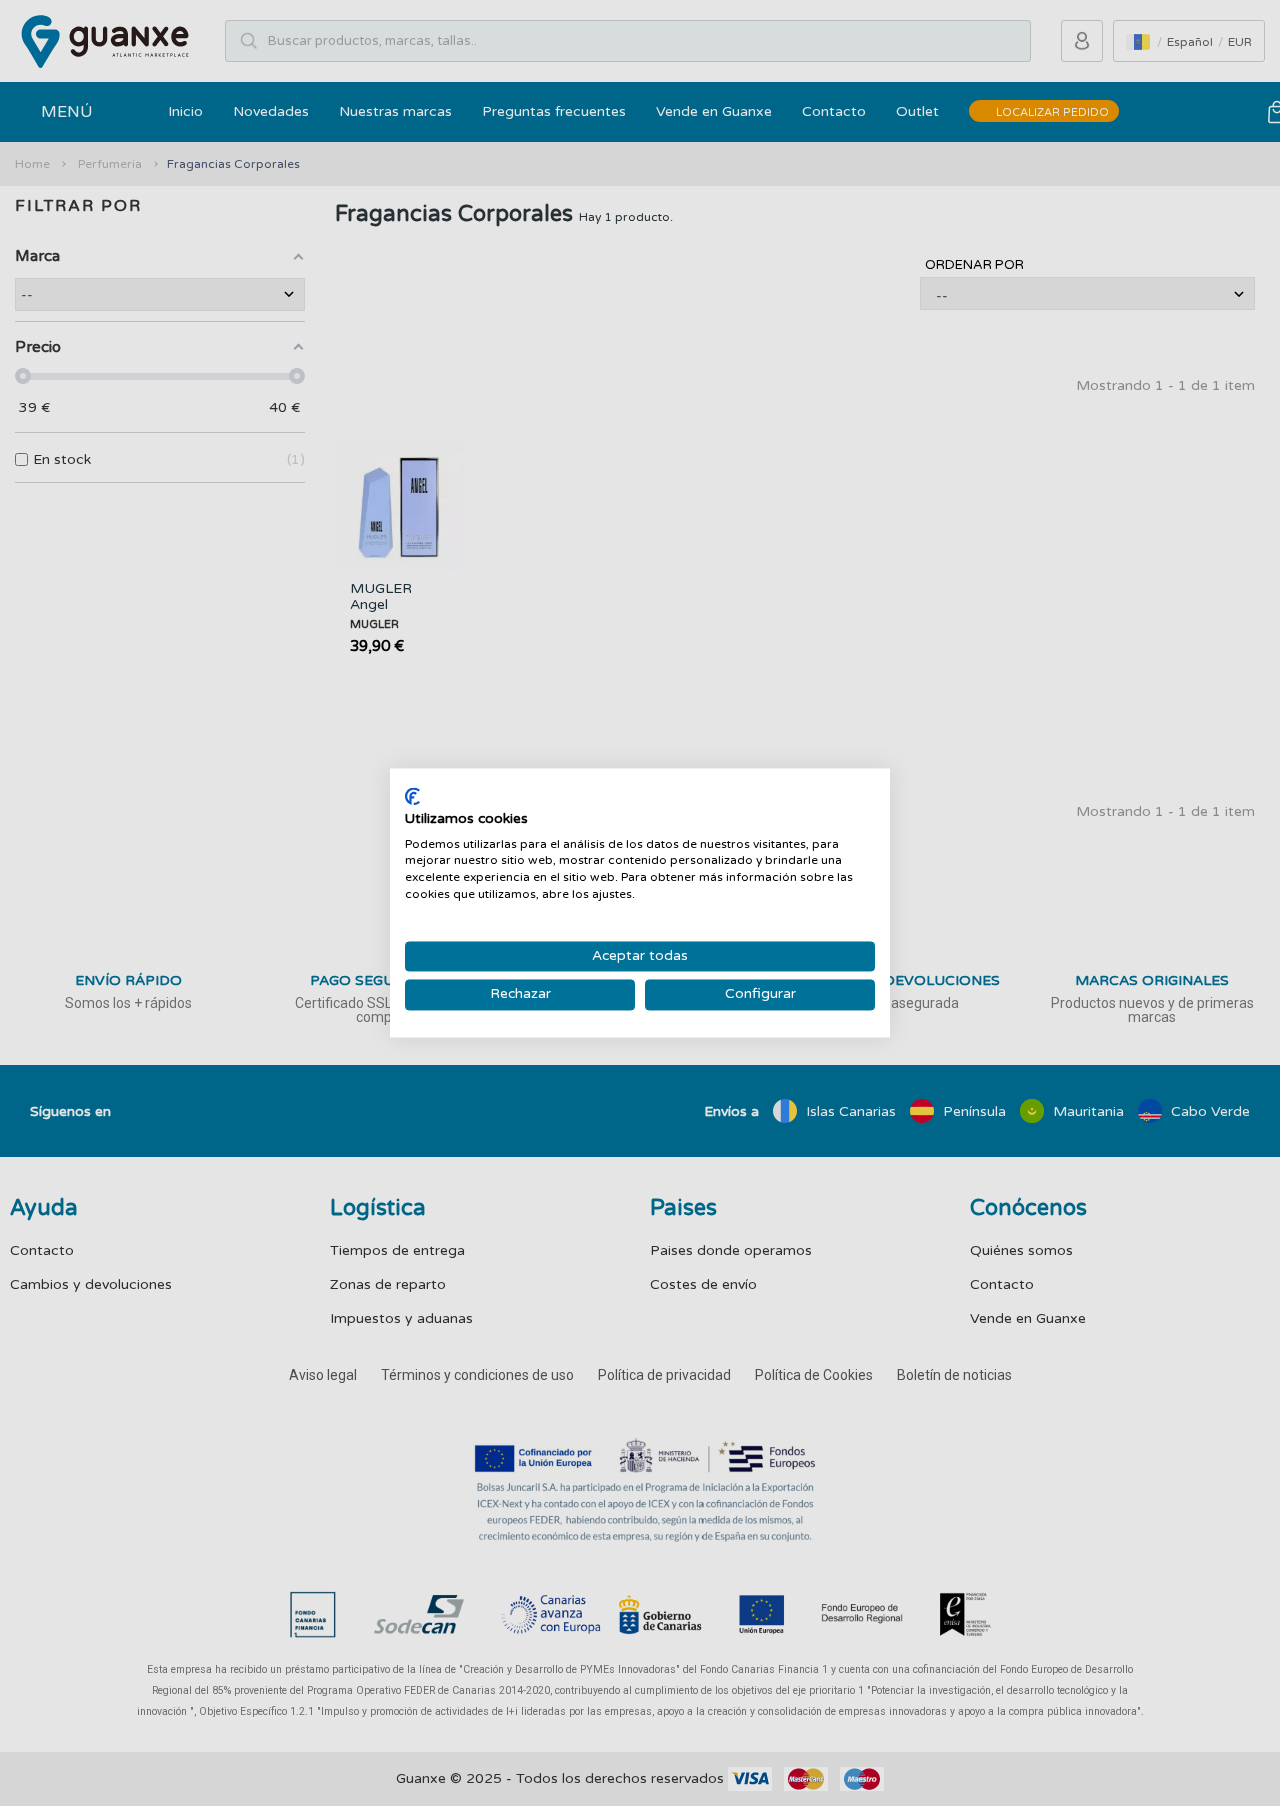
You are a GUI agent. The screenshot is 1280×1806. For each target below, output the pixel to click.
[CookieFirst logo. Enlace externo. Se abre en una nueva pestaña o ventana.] (412, 796)
